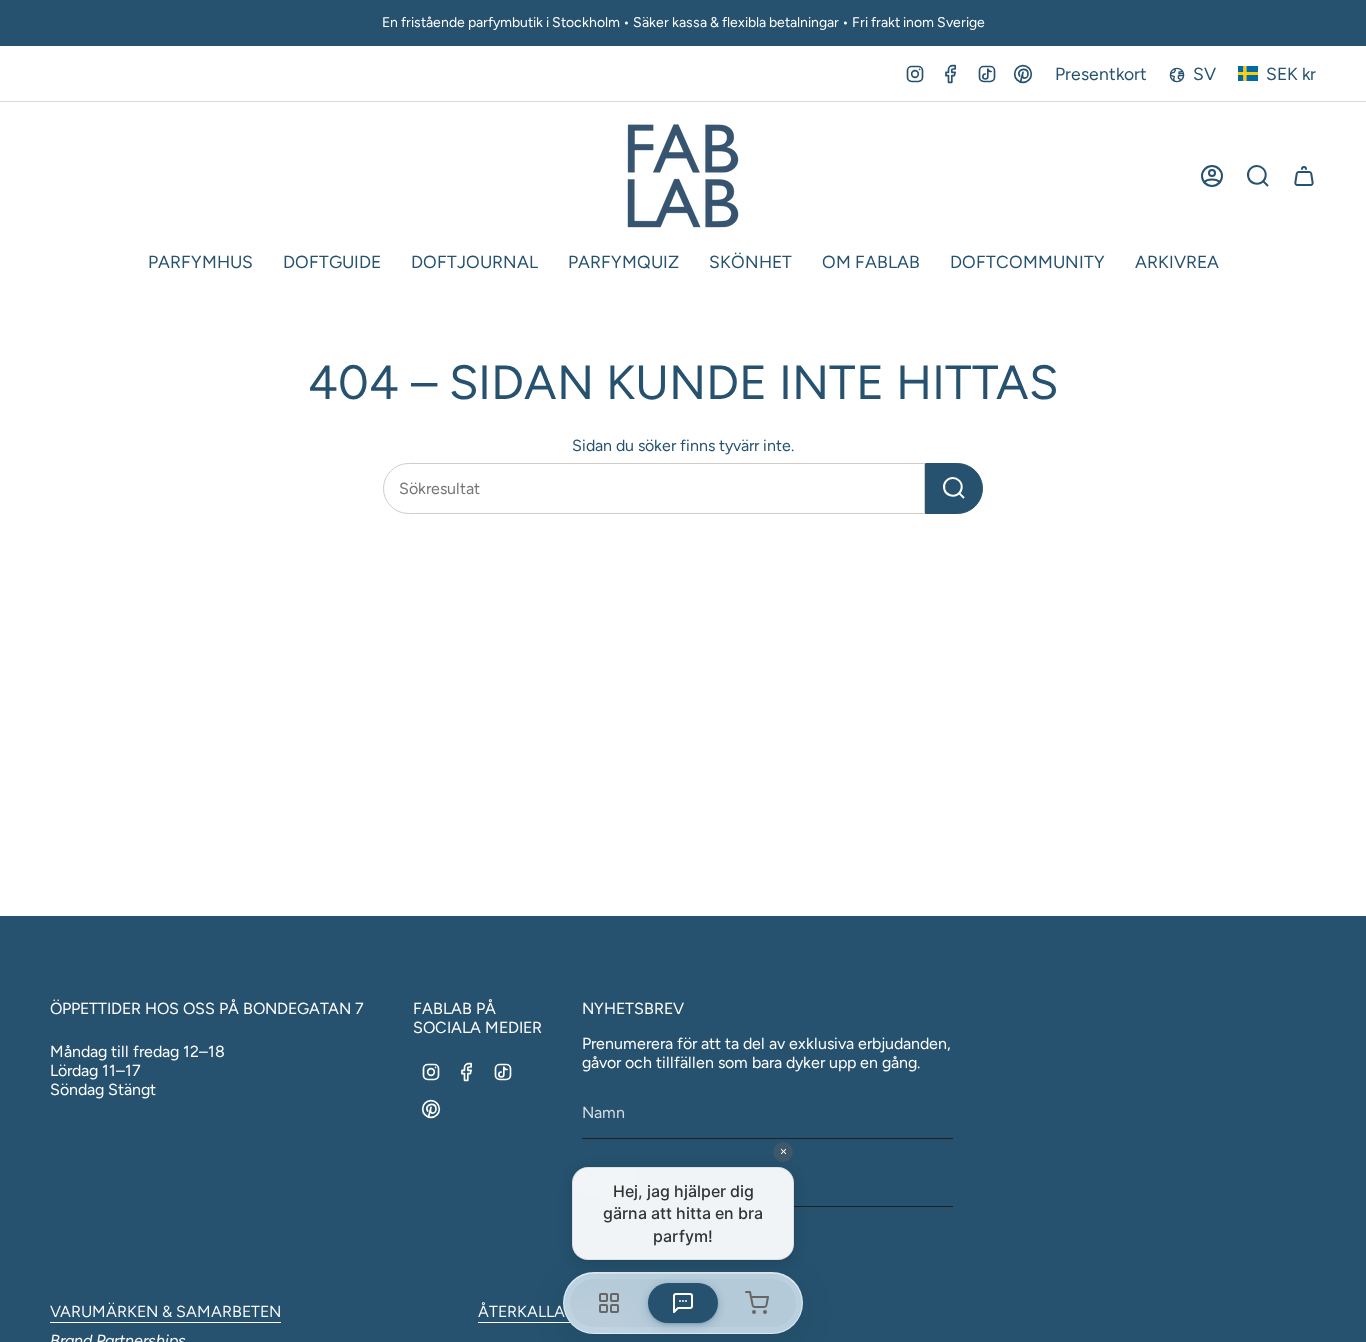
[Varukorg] (1304, 176)
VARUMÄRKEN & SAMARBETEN (165, 1311)
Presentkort (1101, 73)
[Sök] (954, 488)
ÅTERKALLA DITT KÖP (557, 1311)
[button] (200, 262)
